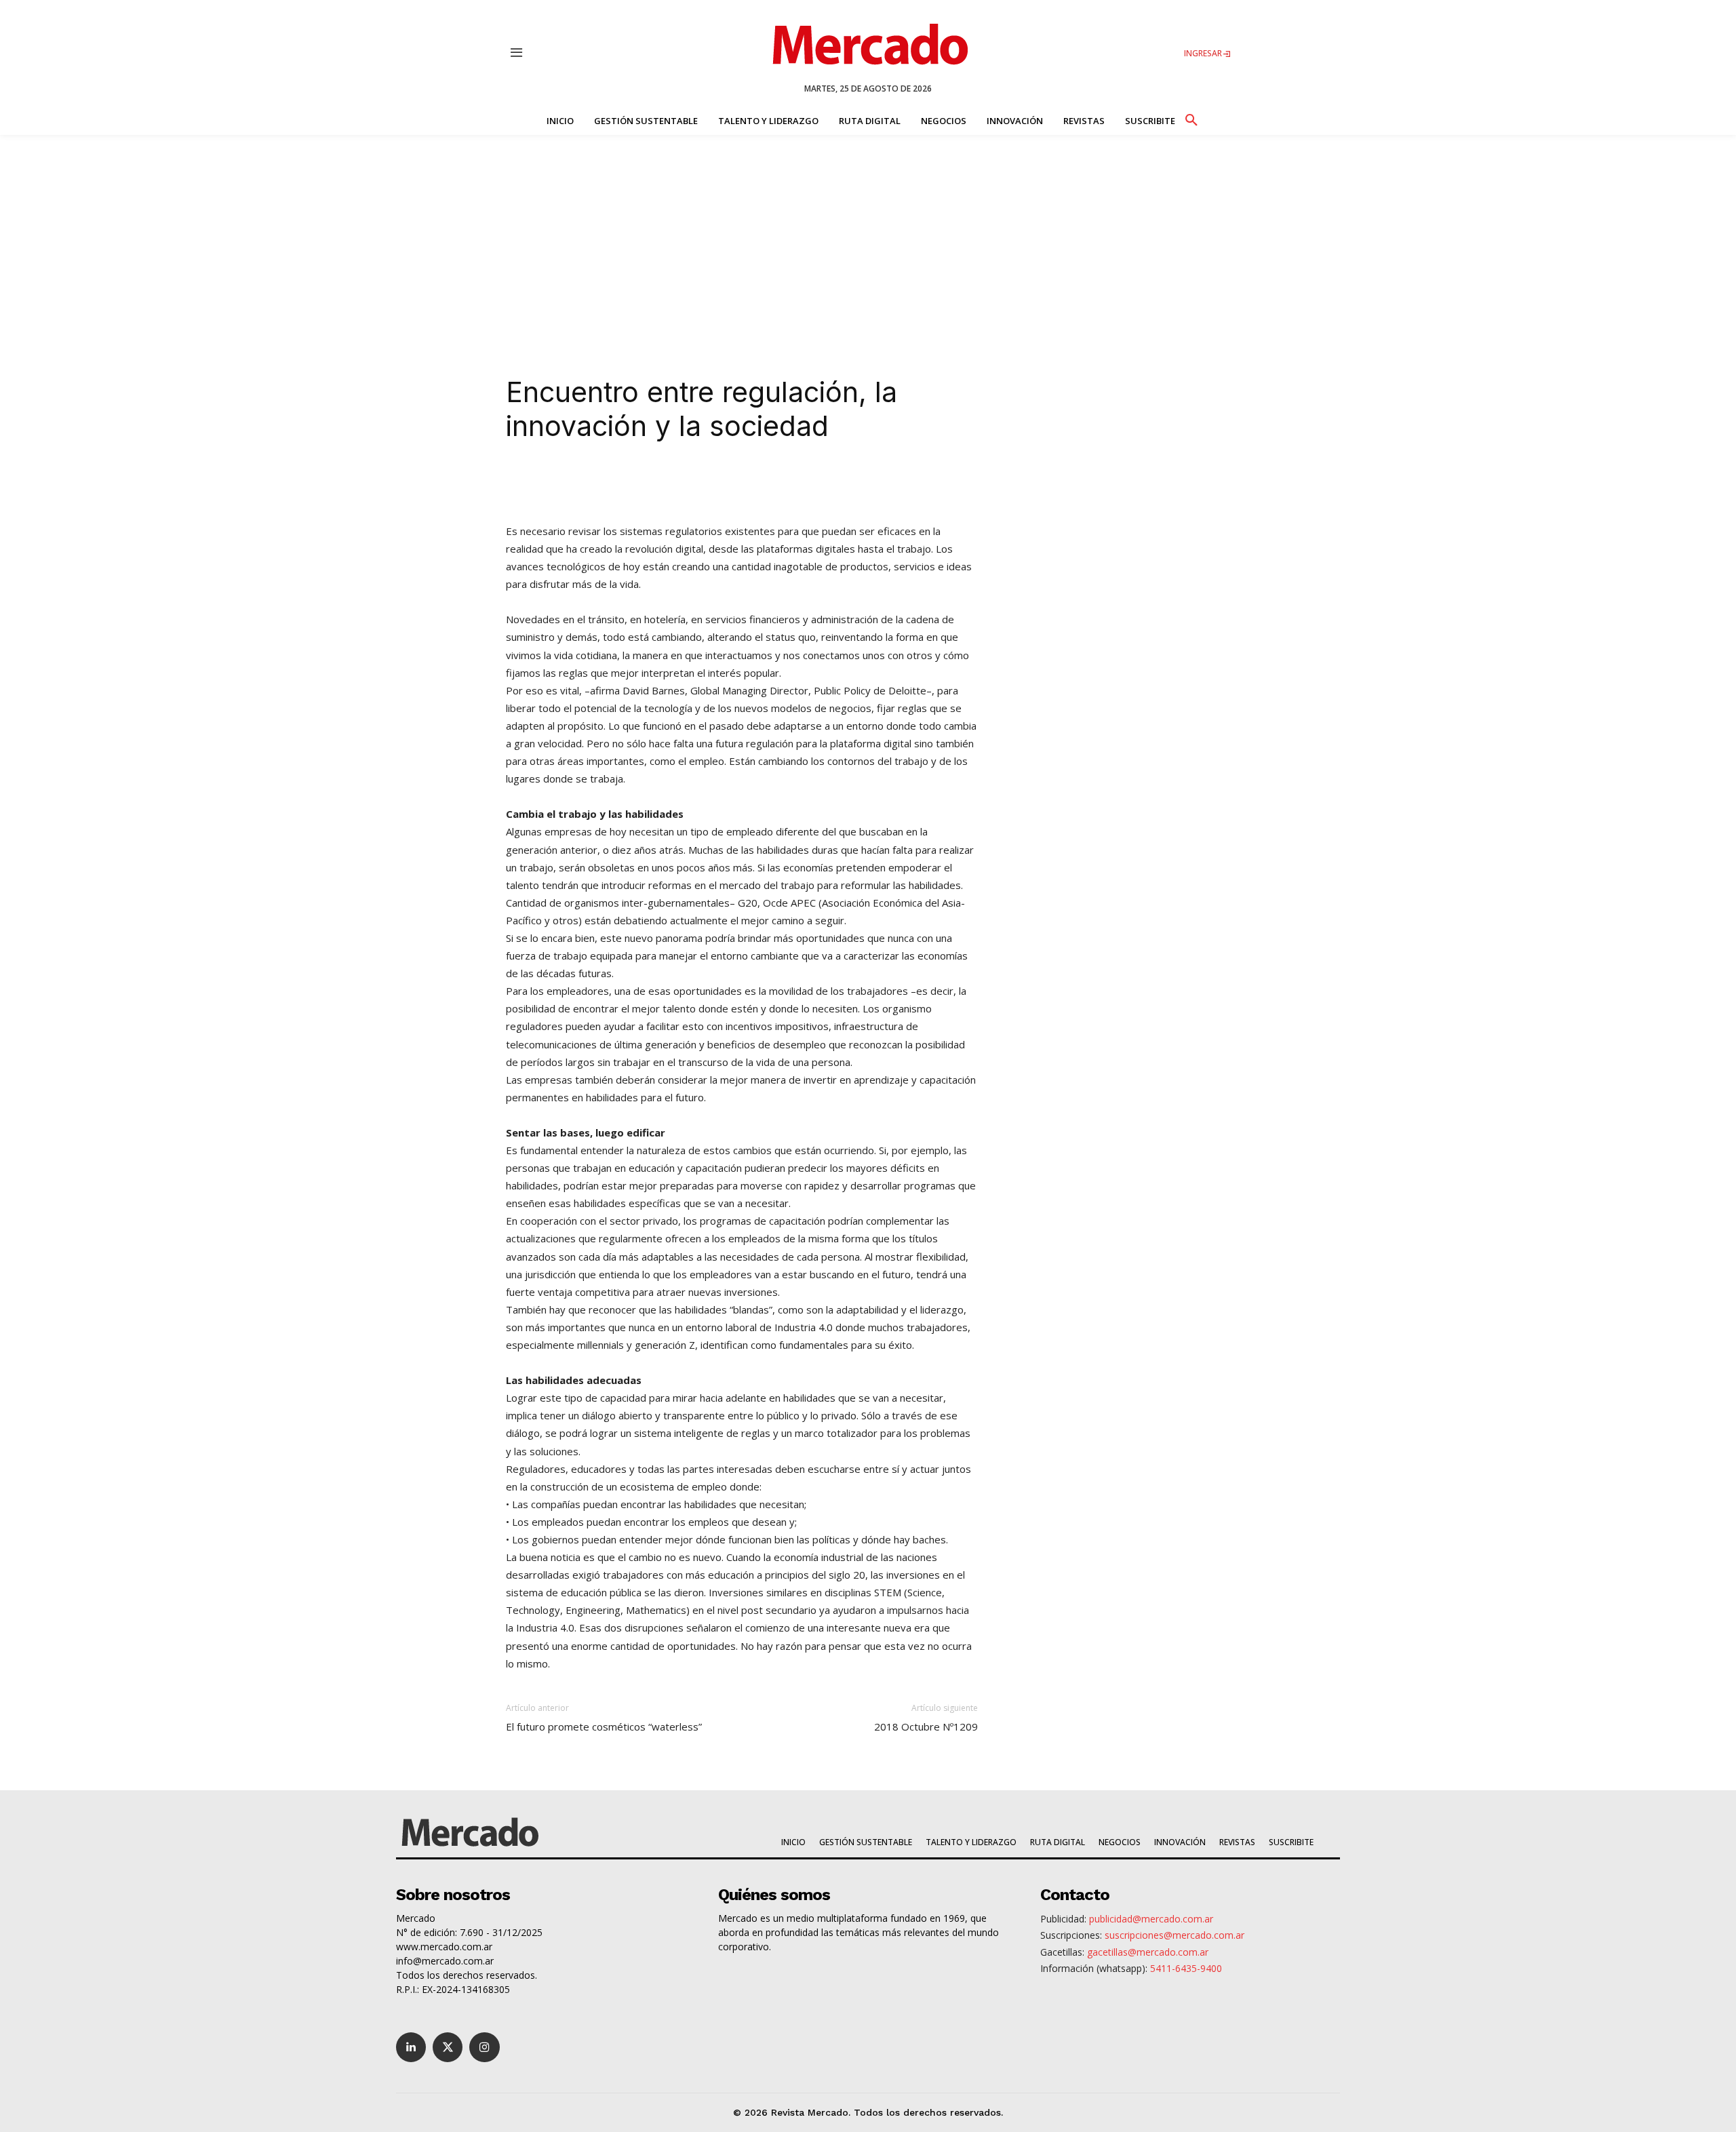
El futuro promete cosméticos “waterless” (604, 1726)
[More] (806, 483)
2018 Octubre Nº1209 (926, 1726)
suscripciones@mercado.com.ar (1175, 1935)
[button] (1191, 118)
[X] (650, 483)
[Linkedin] (618, 483)
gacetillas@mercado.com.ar (1148, 1952)
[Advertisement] (868, 237)
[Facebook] (681, 483)
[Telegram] (743, 483)
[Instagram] (484, 2047)
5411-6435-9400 (1186, 1968)
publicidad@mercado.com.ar (1151, 1919)
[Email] (774, 483)
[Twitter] (448, 2047)
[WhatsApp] (712, 483)
